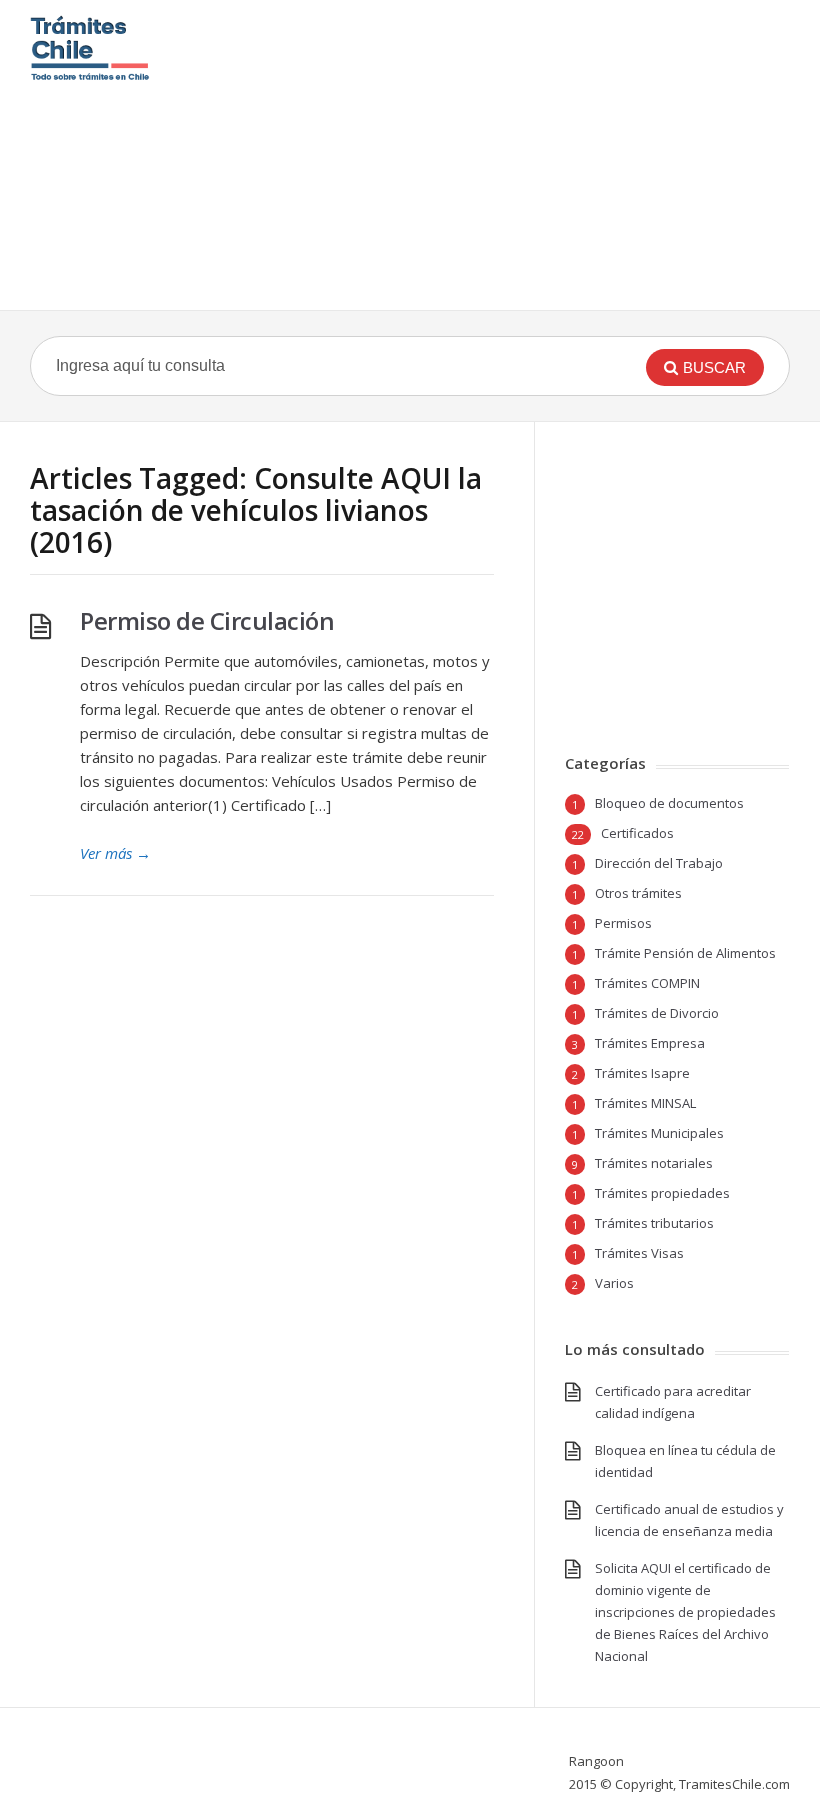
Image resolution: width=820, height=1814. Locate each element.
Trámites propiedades (662, 1193)
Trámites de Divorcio (657, 1013)
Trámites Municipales (659, 1133)
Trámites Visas (639, 1253)
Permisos (623, 923)
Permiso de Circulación (207, 620)
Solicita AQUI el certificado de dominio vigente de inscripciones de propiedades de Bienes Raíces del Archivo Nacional (685, 1612)
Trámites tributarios (654, 1223)
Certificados (637, 833)
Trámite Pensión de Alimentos (685, 953)
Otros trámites (638, 893)
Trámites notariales (654, 1163)
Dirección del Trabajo (659, 863)
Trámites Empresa (650, 1043)
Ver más (115, 853)
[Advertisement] (505, 155)
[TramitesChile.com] (90, 48)
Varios (614, 1283)
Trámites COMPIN (647, 983)
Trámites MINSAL (645, 1103)
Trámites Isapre (642, 1073)
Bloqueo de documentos (669, 803)
